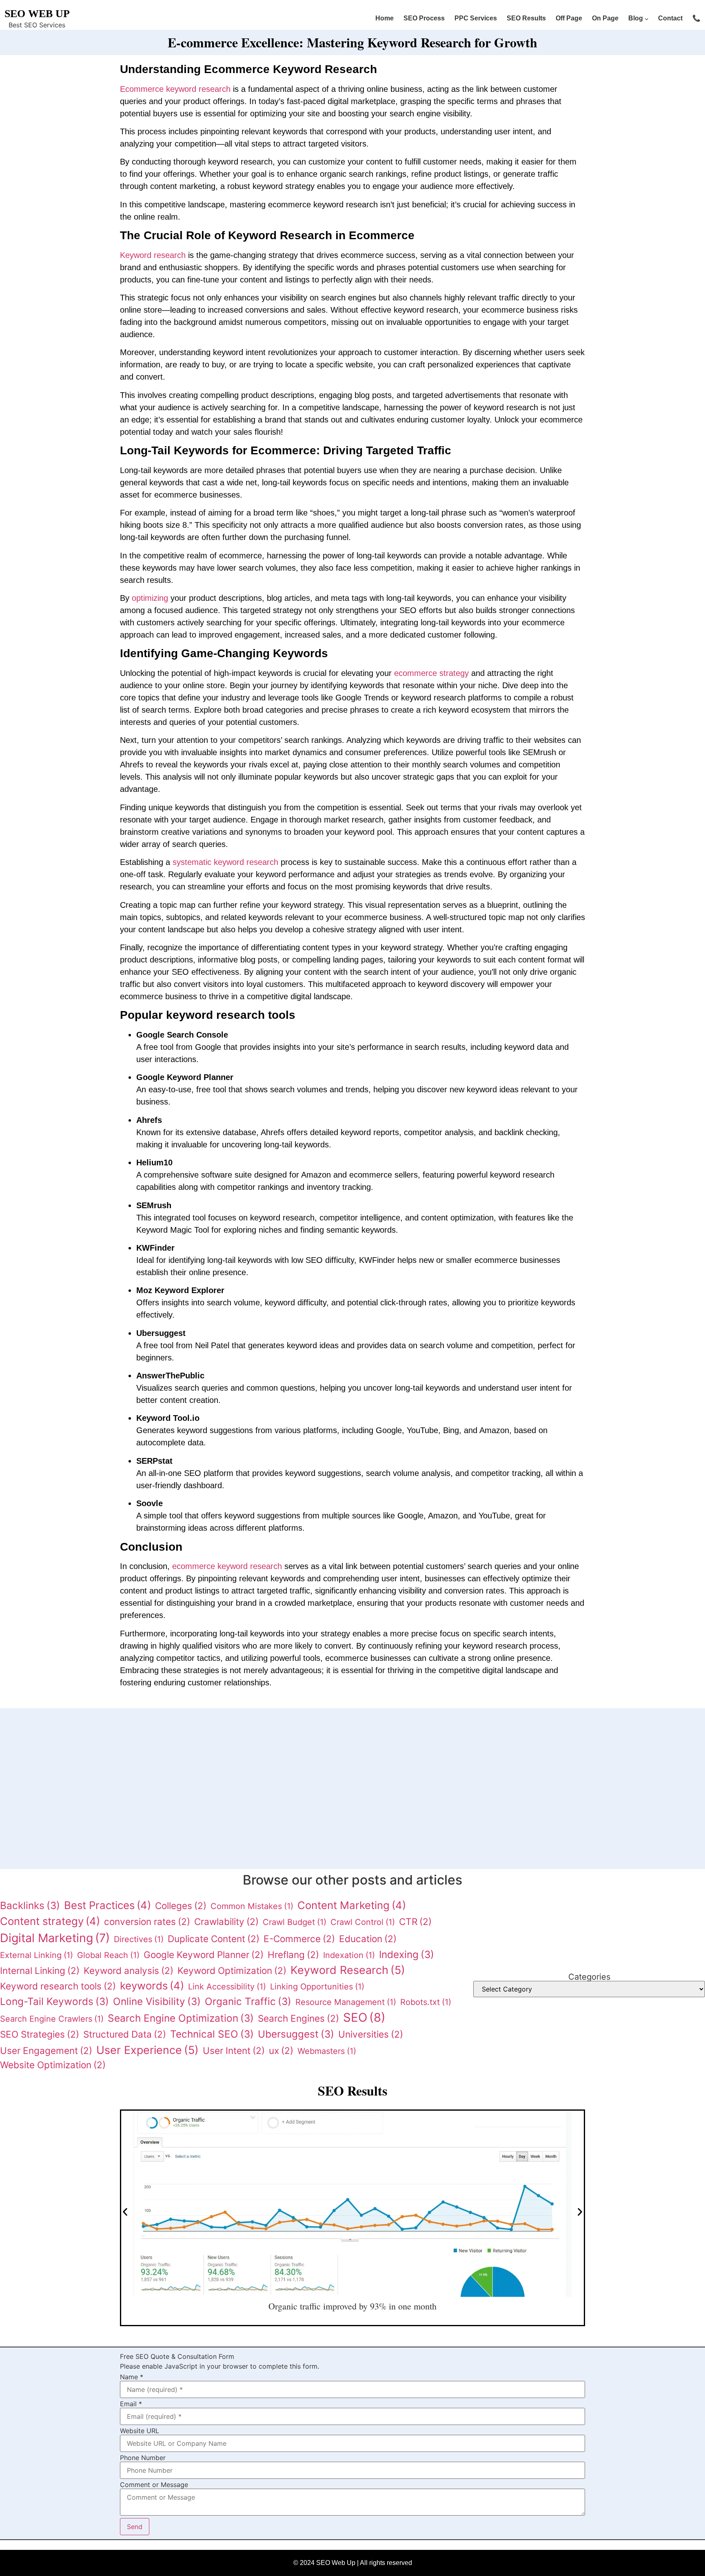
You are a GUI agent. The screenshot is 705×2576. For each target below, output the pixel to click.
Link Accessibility (227, 1987)
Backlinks (30, 1905)
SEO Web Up (37, 14)
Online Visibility (157, 2001)
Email (131, 2404)
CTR (415, 1921)
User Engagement (46, 2050)
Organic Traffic (248, 2001)
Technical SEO (212, 2034)
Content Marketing (352, 1905)
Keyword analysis (129, 1970)
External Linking (37, 1955)
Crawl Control (363, 1922)
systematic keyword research (225, 862)
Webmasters (327, 2051)
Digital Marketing (55, 1938)
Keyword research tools (58, 1986)
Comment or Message (154, 2485)
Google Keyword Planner (204, 1955)
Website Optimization (53, 2065)
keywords (152, 1986)
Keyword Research (348, 1970)
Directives (139, 1939)
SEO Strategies (40, 2034)
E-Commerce (299, 1939)
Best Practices (108, 1905)
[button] (157, 1796)
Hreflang (293, 1955)
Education (368, 1939)
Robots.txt (426, 2002)
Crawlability (226, 1921)
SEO (364, 2017)
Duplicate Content (214, 1939)
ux (281, 2050)
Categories (589, 1977)
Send (135, 2527)
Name (132, 2377)
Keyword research (153, 255)
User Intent (234, 2050)
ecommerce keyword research (227, 1566)
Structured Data (125, 2034)
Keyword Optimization (232, 1970)
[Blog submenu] (647, 19)
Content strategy (50, 1921)
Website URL (140, 2431)
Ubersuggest (296, 2034)
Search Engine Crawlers (52, 2019)
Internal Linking (40, 1970)
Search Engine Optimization (181, 2018)
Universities (371, 2034)
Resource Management (346, 2002)
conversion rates (147, 1921)
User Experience (147, 2050)
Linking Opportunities (317, 1987)
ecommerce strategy (431, 673)
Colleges (181, 1906)
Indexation (349, 1955)
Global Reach (108, 1955)
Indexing (407, 1954)
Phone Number (143, 2458)
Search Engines (298, 2018)
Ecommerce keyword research (175, 89)
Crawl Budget (295, 1922)
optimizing (151, 598)
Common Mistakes (252, 1906)
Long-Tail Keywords (54, 2001)
